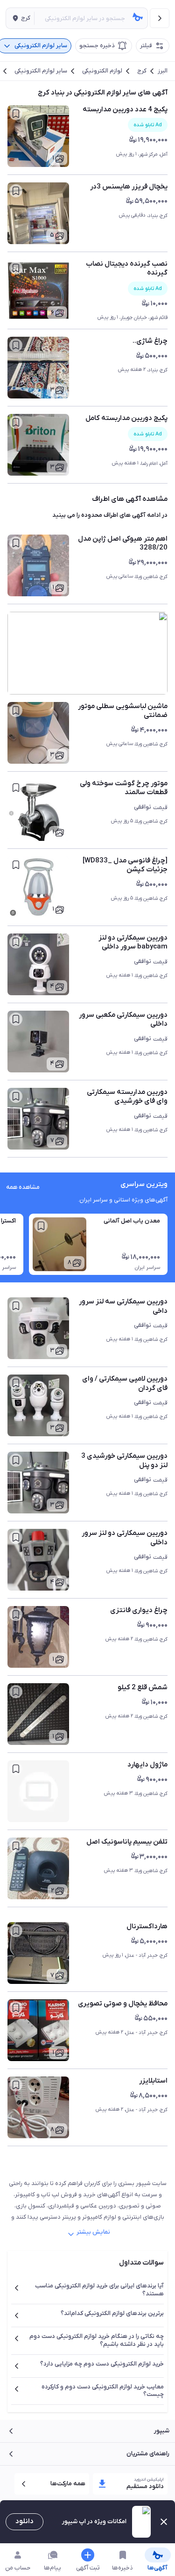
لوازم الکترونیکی (102, 71)
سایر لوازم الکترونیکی (41, 71)
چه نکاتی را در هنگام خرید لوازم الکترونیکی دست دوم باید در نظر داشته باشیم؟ (97, 2340)
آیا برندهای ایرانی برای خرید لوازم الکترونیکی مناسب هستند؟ (99, 2290)
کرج (142, 71)
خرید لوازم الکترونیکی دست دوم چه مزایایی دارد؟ (102, 2364)
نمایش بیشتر (93, 2232)
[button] (20, 18)
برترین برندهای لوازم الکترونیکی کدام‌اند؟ (112, 2313)
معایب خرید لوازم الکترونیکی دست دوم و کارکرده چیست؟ (103, 2391)
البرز (163, 71)
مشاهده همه (23, 1187)
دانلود (24, 2521)
